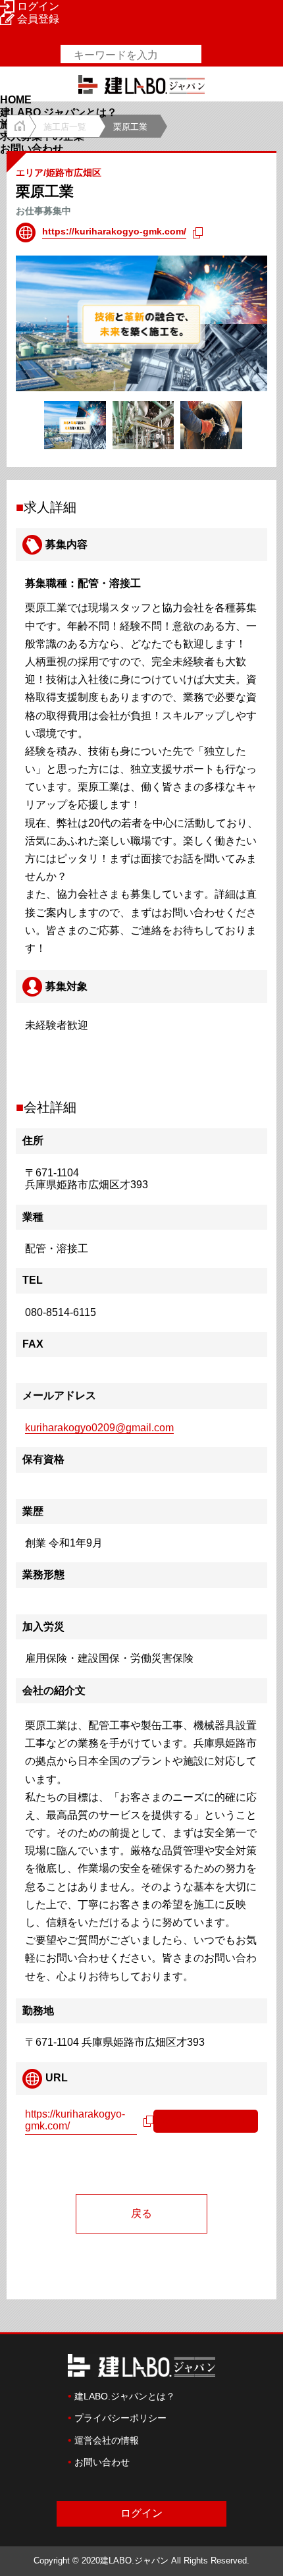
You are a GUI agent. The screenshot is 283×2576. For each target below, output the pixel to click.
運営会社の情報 (107, 2440)
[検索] (212, 54)
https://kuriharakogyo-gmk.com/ (114, 231)
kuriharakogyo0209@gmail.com (99, 1428)
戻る (141, 2213)
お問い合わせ (32, 149)
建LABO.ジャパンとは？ (59, 112)
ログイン (38, 6)
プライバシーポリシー (120, 2418)
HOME (16, 100)
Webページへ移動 (202, 2120)
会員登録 (38, 19)
